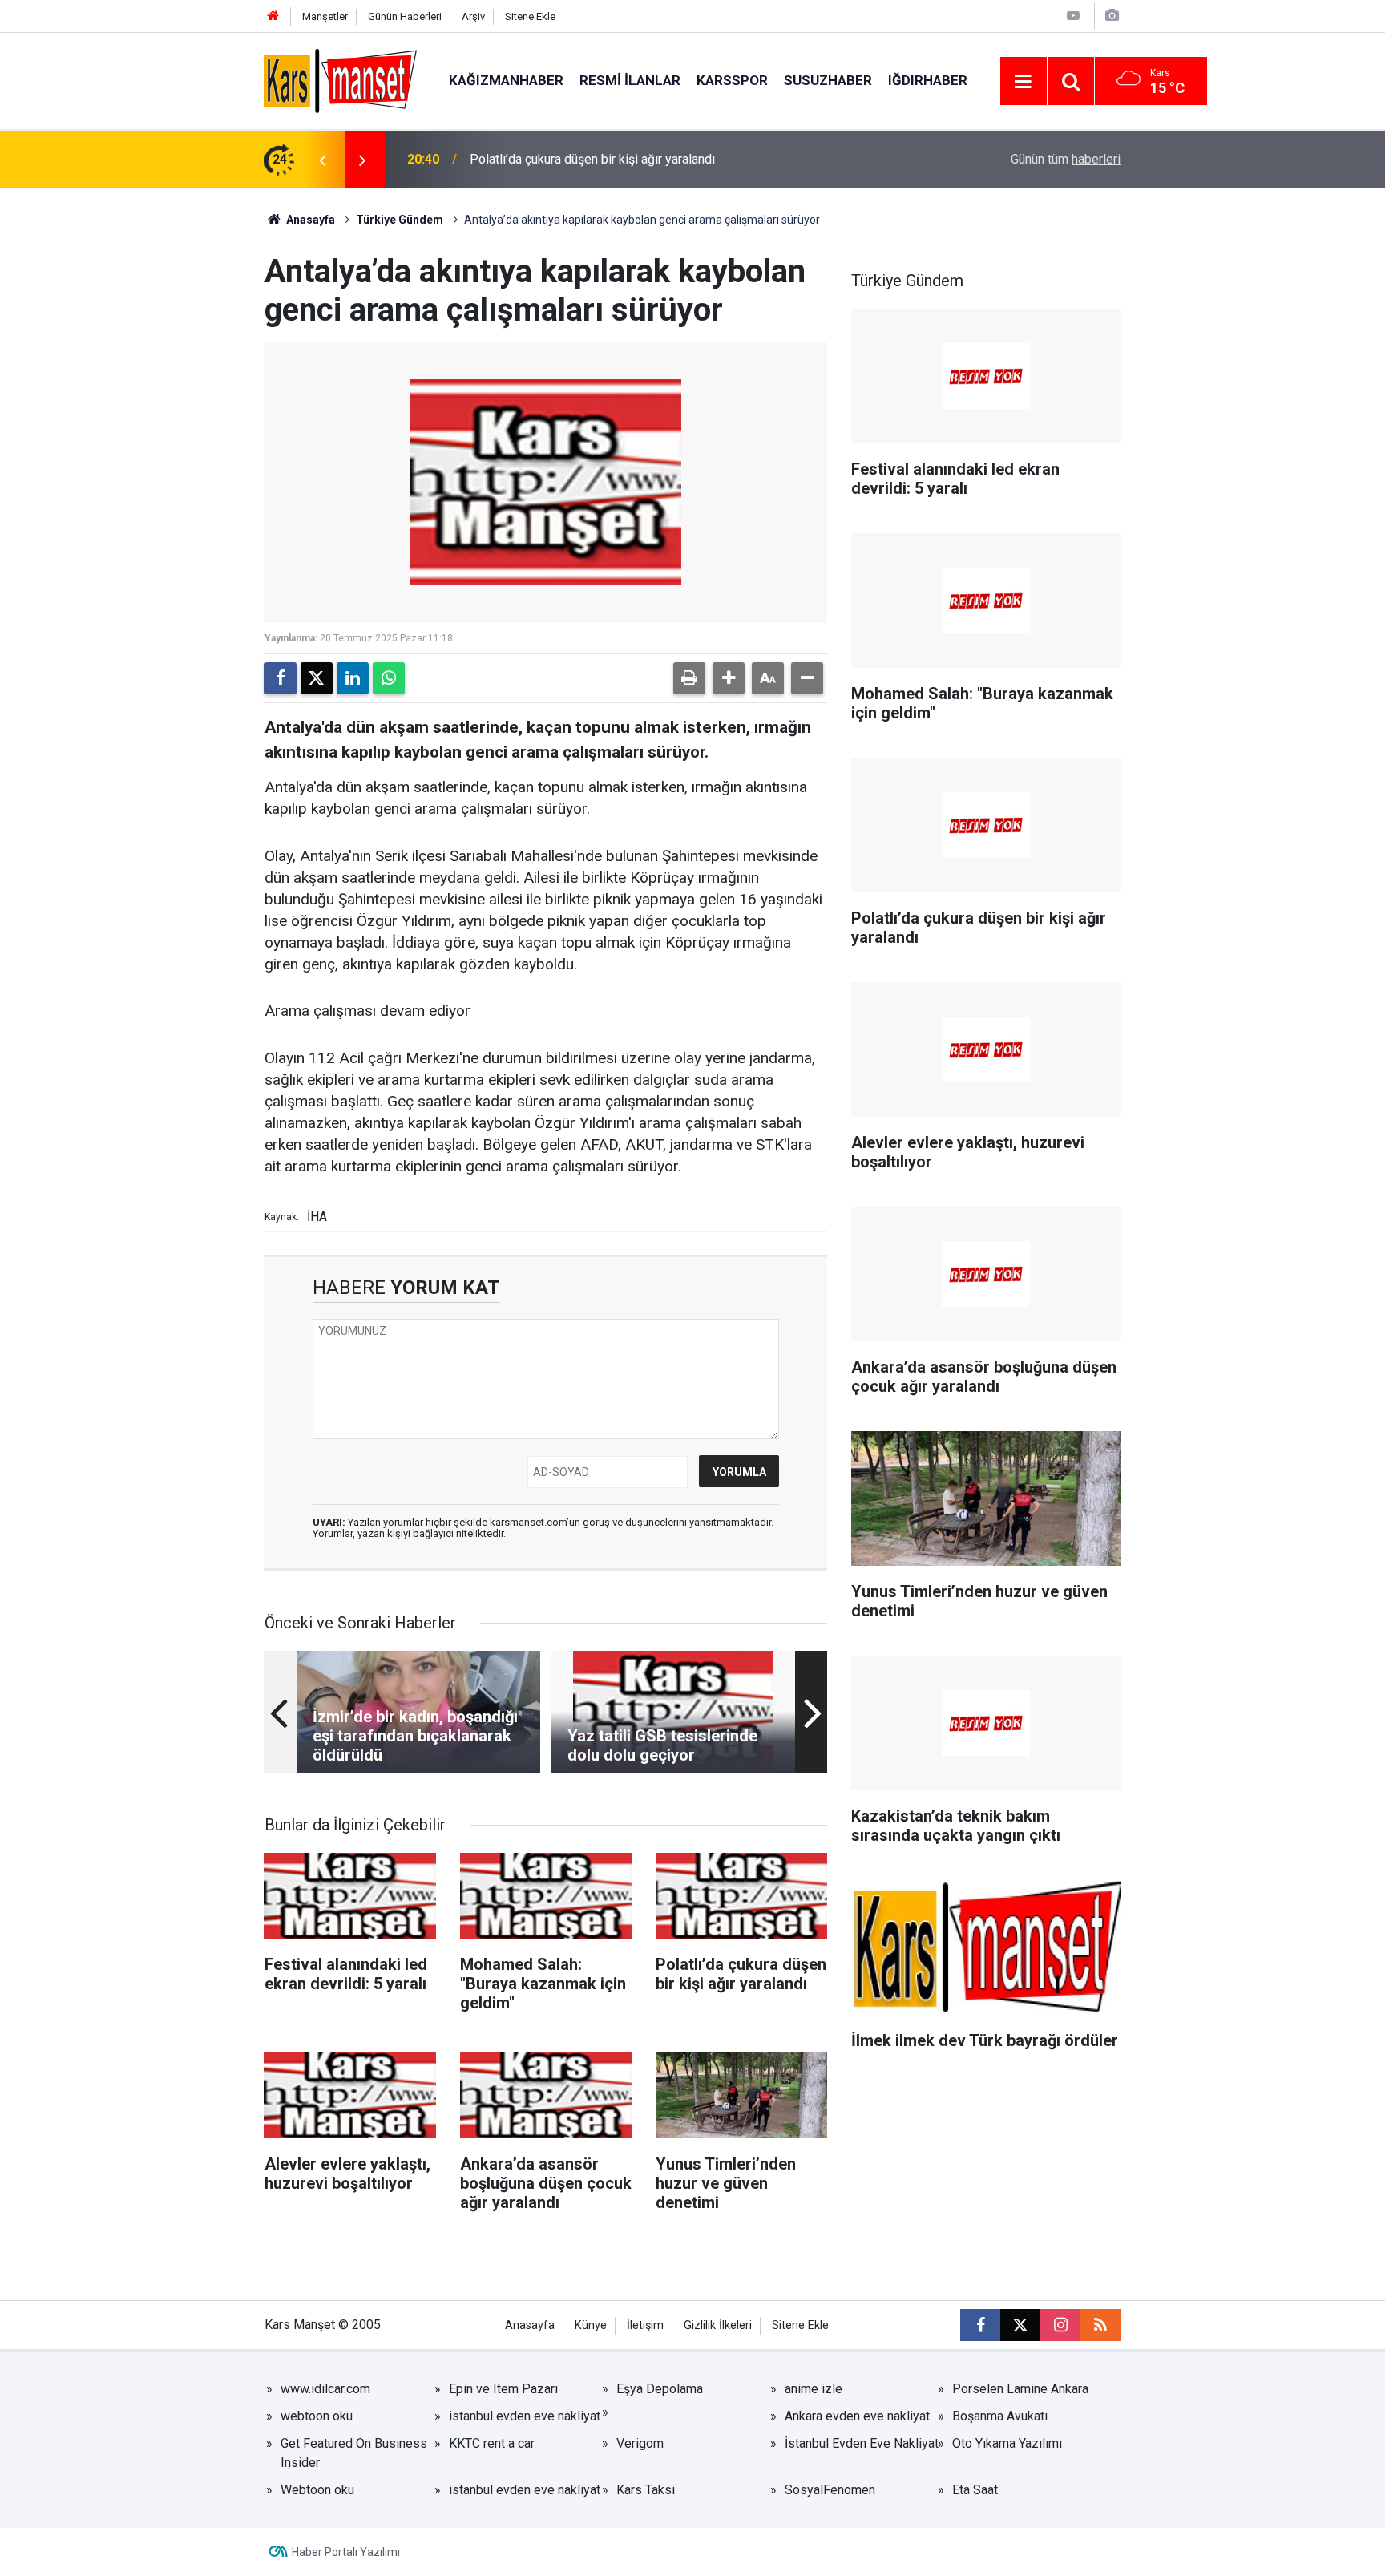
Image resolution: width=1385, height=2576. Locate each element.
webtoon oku (317, 2416)
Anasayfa (309, 220)
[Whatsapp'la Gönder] (389, 678)
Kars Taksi (646, 2490)
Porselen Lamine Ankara (1020, 2389)
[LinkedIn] (353, 678)
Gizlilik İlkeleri (718, 2325)
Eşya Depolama (660, 2389)
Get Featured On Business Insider (354, 2453)
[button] (729, 678)
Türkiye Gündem (400, 220)
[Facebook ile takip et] (980, 2325)
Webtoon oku (317, 2490)
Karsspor (732, 80)
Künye (591, 2325)
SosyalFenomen (830, 2490)
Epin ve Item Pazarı (503, 2389)
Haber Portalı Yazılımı (346, 2552)
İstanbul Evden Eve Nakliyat (862, 2443)
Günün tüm (1066, 159)
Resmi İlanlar (630, 80)
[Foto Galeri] (1112, 16)
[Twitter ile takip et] (1020, 2325)
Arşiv (473, 16)
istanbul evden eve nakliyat (525, 2416)
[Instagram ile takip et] (1060, 2325)
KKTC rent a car (492, 2443)
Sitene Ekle (530, 16)
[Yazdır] (689, 678)
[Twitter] (317, 678)
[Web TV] (1073, 16)
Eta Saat (975, 2490)
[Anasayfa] (273, 16)
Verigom (640, 2443)
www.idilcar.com (325, 2389)
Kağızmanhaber (506, 80)
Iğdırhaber (928, 80)
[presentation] (322, 160)
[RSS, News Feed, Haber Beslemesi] (1100, 2325)
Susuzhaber (828, 80)
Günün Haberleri (405, 16)
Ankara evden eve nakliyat (857, 2416)
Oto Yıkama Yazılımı (1007, 2443)
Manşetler (325, 16)
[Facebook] (281, 678)
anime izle (814, 2389)
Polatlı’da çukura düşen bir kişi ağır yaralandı (592, 159)
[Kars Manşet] (341, 80)
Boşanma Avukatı (1000, 2416)
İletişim (645, 2325)
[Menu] (1024, 82)
